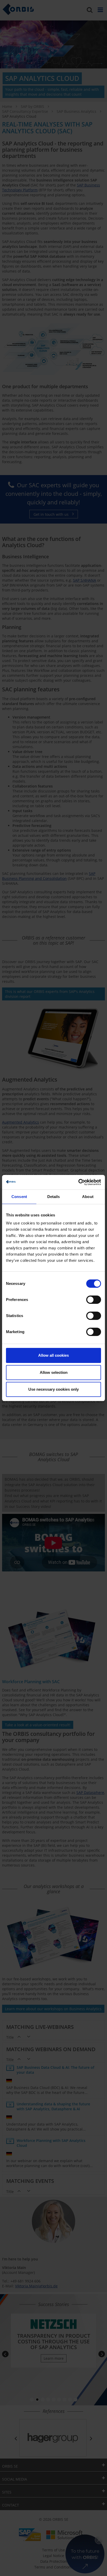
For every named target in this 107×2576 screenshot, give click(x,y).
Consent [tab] (19, 1197)
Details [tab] (54, 1197)
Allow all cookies (53, 1355)
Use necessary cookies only (53, 1389)
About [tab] (88, 1197)
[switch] (94, 1300)
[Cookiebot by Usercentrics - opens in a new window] (78, 1182)
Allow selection (54, 1372)
